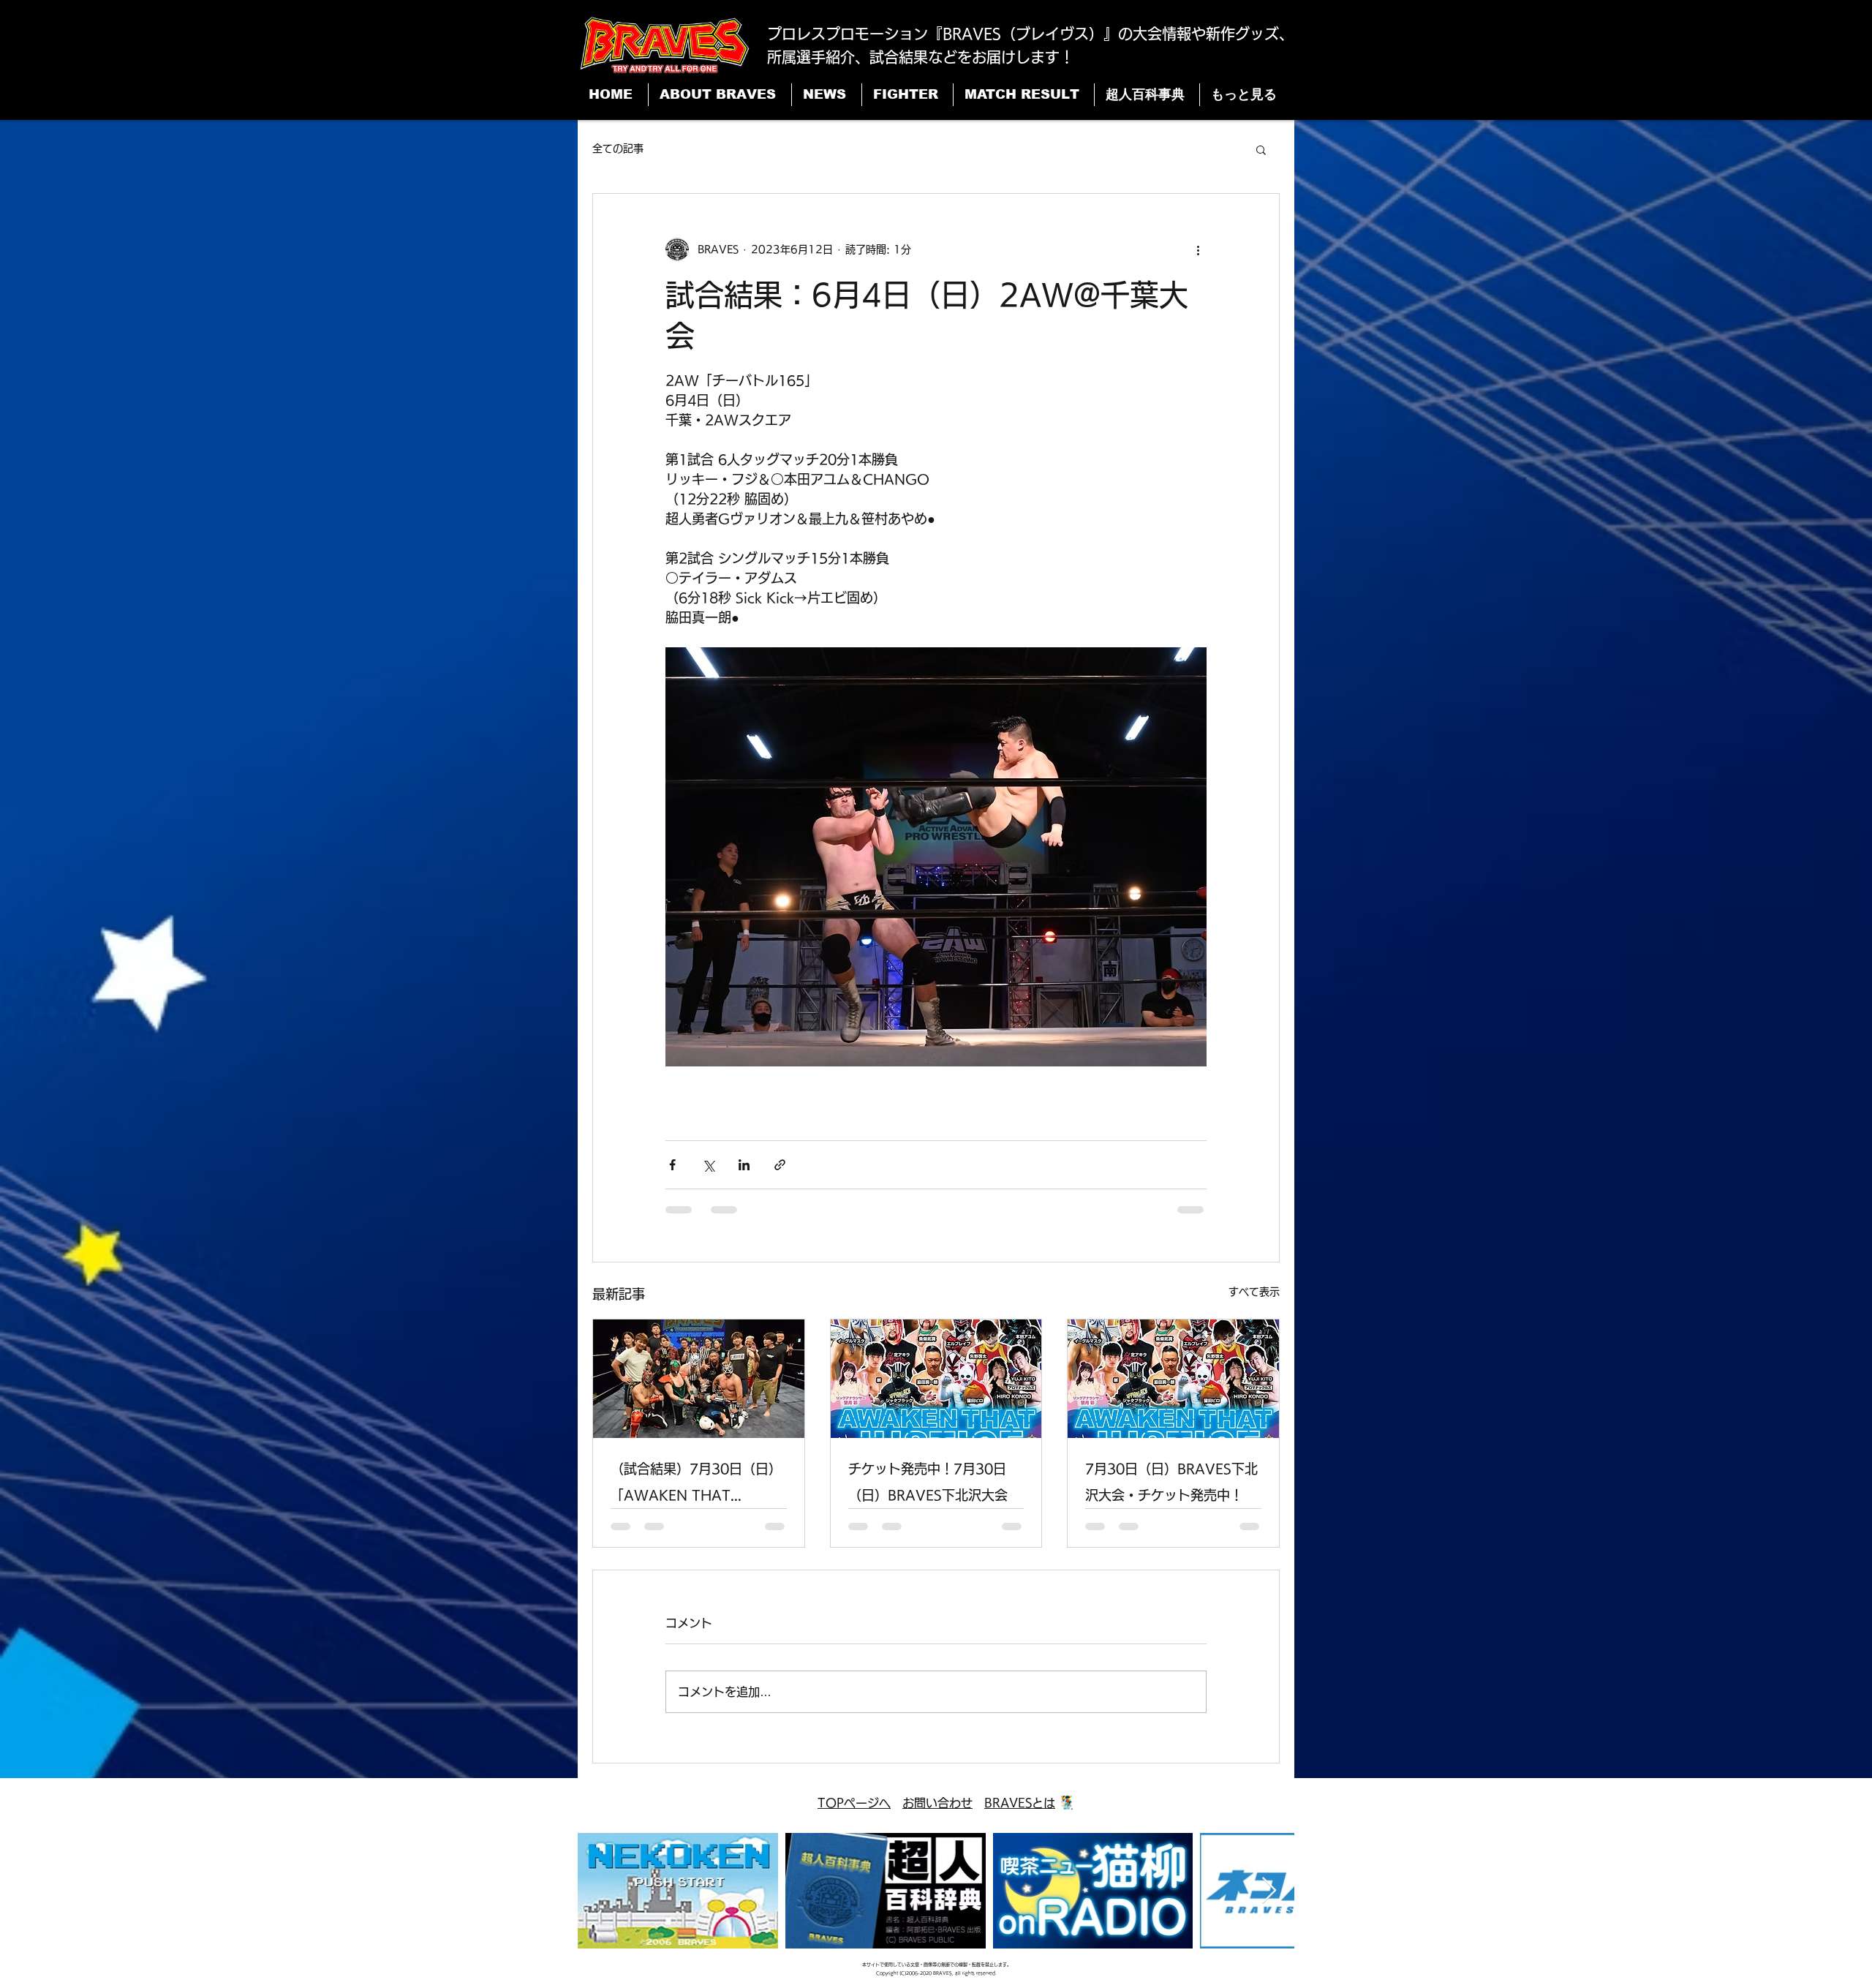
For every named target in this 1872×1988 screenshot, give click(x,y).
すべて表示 (1254, 1292)
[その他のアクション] (1198, 249)
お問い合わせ (937, 1803)
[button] (1261, 149)
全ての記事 (618, 148)
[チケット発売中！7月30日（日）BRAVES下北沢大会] (936, 1379)
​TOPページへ (854, 1803)
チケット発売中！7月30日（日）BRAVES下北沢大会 (928, 1482)
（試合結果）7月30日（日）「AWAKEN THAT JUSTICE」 (696, 1485)
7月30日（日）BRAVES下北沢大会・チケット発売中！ (1171, 1482)
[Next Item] (1269, 1891)
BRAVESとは (1020, 1803)
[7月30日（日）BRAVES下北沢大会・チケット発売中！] (1173, 1379)
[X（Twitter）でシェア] (708, 1165)
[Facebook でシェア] (672, 1165)
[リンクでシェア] (780, 1165)
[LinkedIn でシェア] (744, 1165)
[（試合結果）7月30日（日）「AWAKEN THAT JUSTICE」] (699, 1379)
